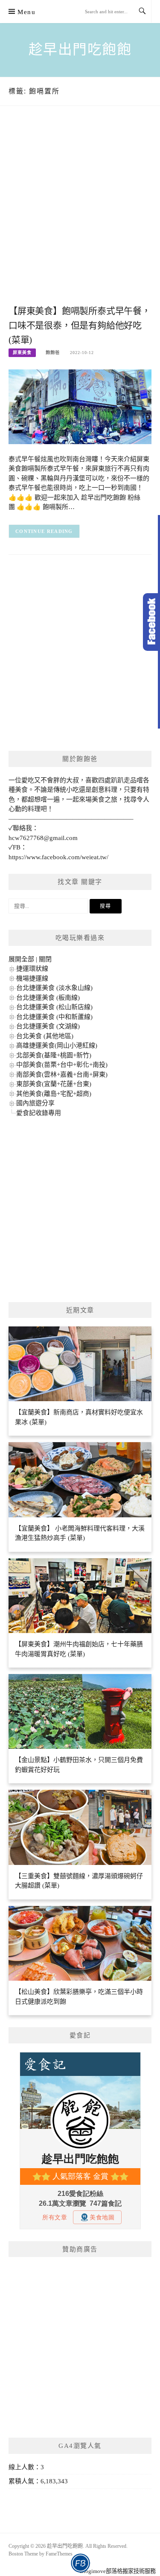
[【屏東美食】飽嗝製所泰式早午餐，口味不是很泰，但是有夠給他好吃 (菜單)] (80, 406)
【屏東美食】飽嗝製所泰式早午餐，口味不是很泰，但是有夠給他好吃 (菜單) (80, 325)
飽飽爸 (53, 353)
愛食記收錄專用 (39, 1113)
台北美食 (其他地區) (45, 1036)
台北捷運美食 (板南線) (48, 998)
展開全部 (21, 959)
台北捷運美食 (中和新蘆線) (54, 1017)
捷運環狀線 (32, 969)
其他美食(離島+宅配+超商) (54, 1094)
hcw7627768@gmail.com (43, 838)
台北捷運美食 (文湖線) (48, 1026)
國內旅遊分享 (35, 1103)
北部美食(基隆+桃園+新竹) (54, 1055)
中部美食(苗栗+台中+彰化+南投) (62, 1065)
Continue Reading (44, 531)
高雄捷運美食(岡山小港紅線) (57, 1045)
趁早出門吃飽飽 (80, 50)
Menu (26, 12)
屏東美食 (22, 353)
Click (151, 622)
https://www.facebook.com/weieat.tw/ (58, 857)
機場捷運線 (32, 978)
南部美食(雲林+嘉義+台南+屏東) (62, 1074)
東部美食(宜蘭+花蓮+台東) (54, 1084)
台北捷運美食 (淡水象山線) (54, 988)
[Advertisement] (80, 214)
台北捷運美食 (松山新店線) (54, 1007)
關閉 (45, 959)
